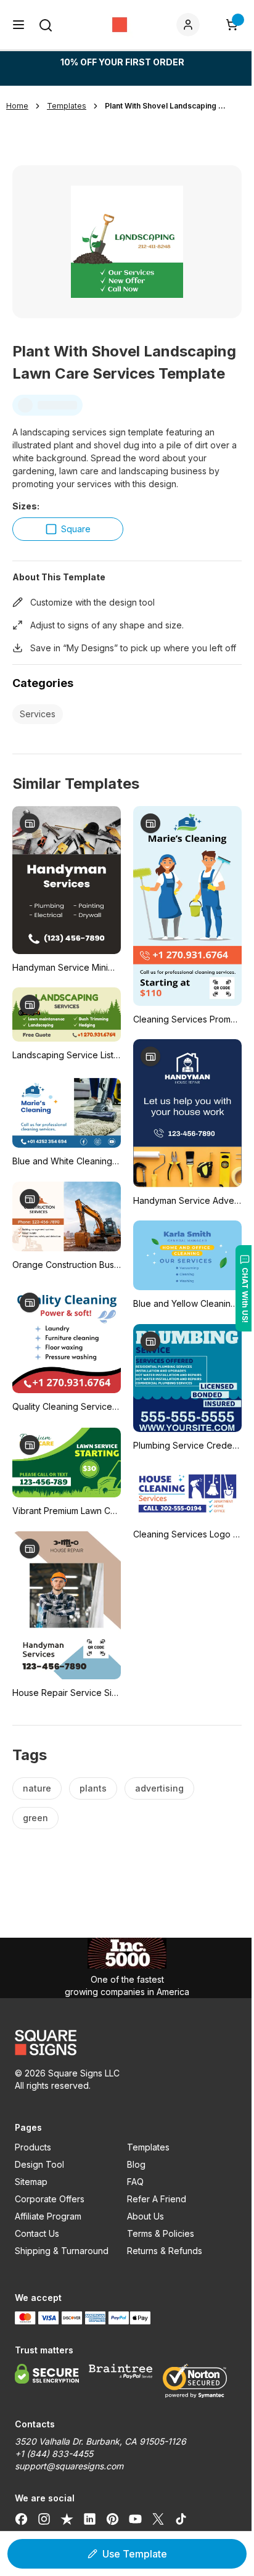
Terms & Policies (161, 2233)
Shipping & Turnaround (62, 2251)
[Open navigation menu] (18, 25)
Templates (148, 2147)
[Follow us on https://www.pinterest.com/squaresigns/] (113, 2519)
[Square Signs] (120, 25)
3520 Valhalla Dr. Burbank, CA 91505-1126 (100, 2441)
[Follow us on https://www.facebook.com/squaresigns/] (21, 2519)
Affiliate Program (48, 2216)
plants (93, 1788)
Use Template (135, 2554)
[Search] (46, 25)
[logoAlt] (127, 2043)
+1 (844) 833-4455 (54, 2454)
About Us (145, 2216)
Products (33, 2147)
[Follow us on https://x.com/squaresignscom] (158, 2519)
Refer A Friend (157, 2199)
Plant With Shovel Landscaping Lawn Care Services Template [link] (166, 106)
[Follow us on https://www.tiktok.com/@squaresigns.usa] (181, 2519)
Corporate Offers (50, 2199)
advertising (159, 1788)
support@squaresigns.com (69, 2466)
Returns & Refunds (165, 2251)
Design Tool (39, 2164)
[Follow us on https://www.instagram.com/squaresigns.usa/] (44, 2519)
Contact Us (37, 2233)
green (35, 1818)
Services (38, 714)
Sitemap (31, 2182)
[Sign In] (190, 25)
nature (37, 1788)
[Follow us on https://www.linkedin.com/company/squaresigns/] (90, 2519)
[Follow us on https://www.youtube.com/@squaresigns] (135, 2519)
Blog (136, 2164)
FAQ (135, 2182)
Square (76, 529)
